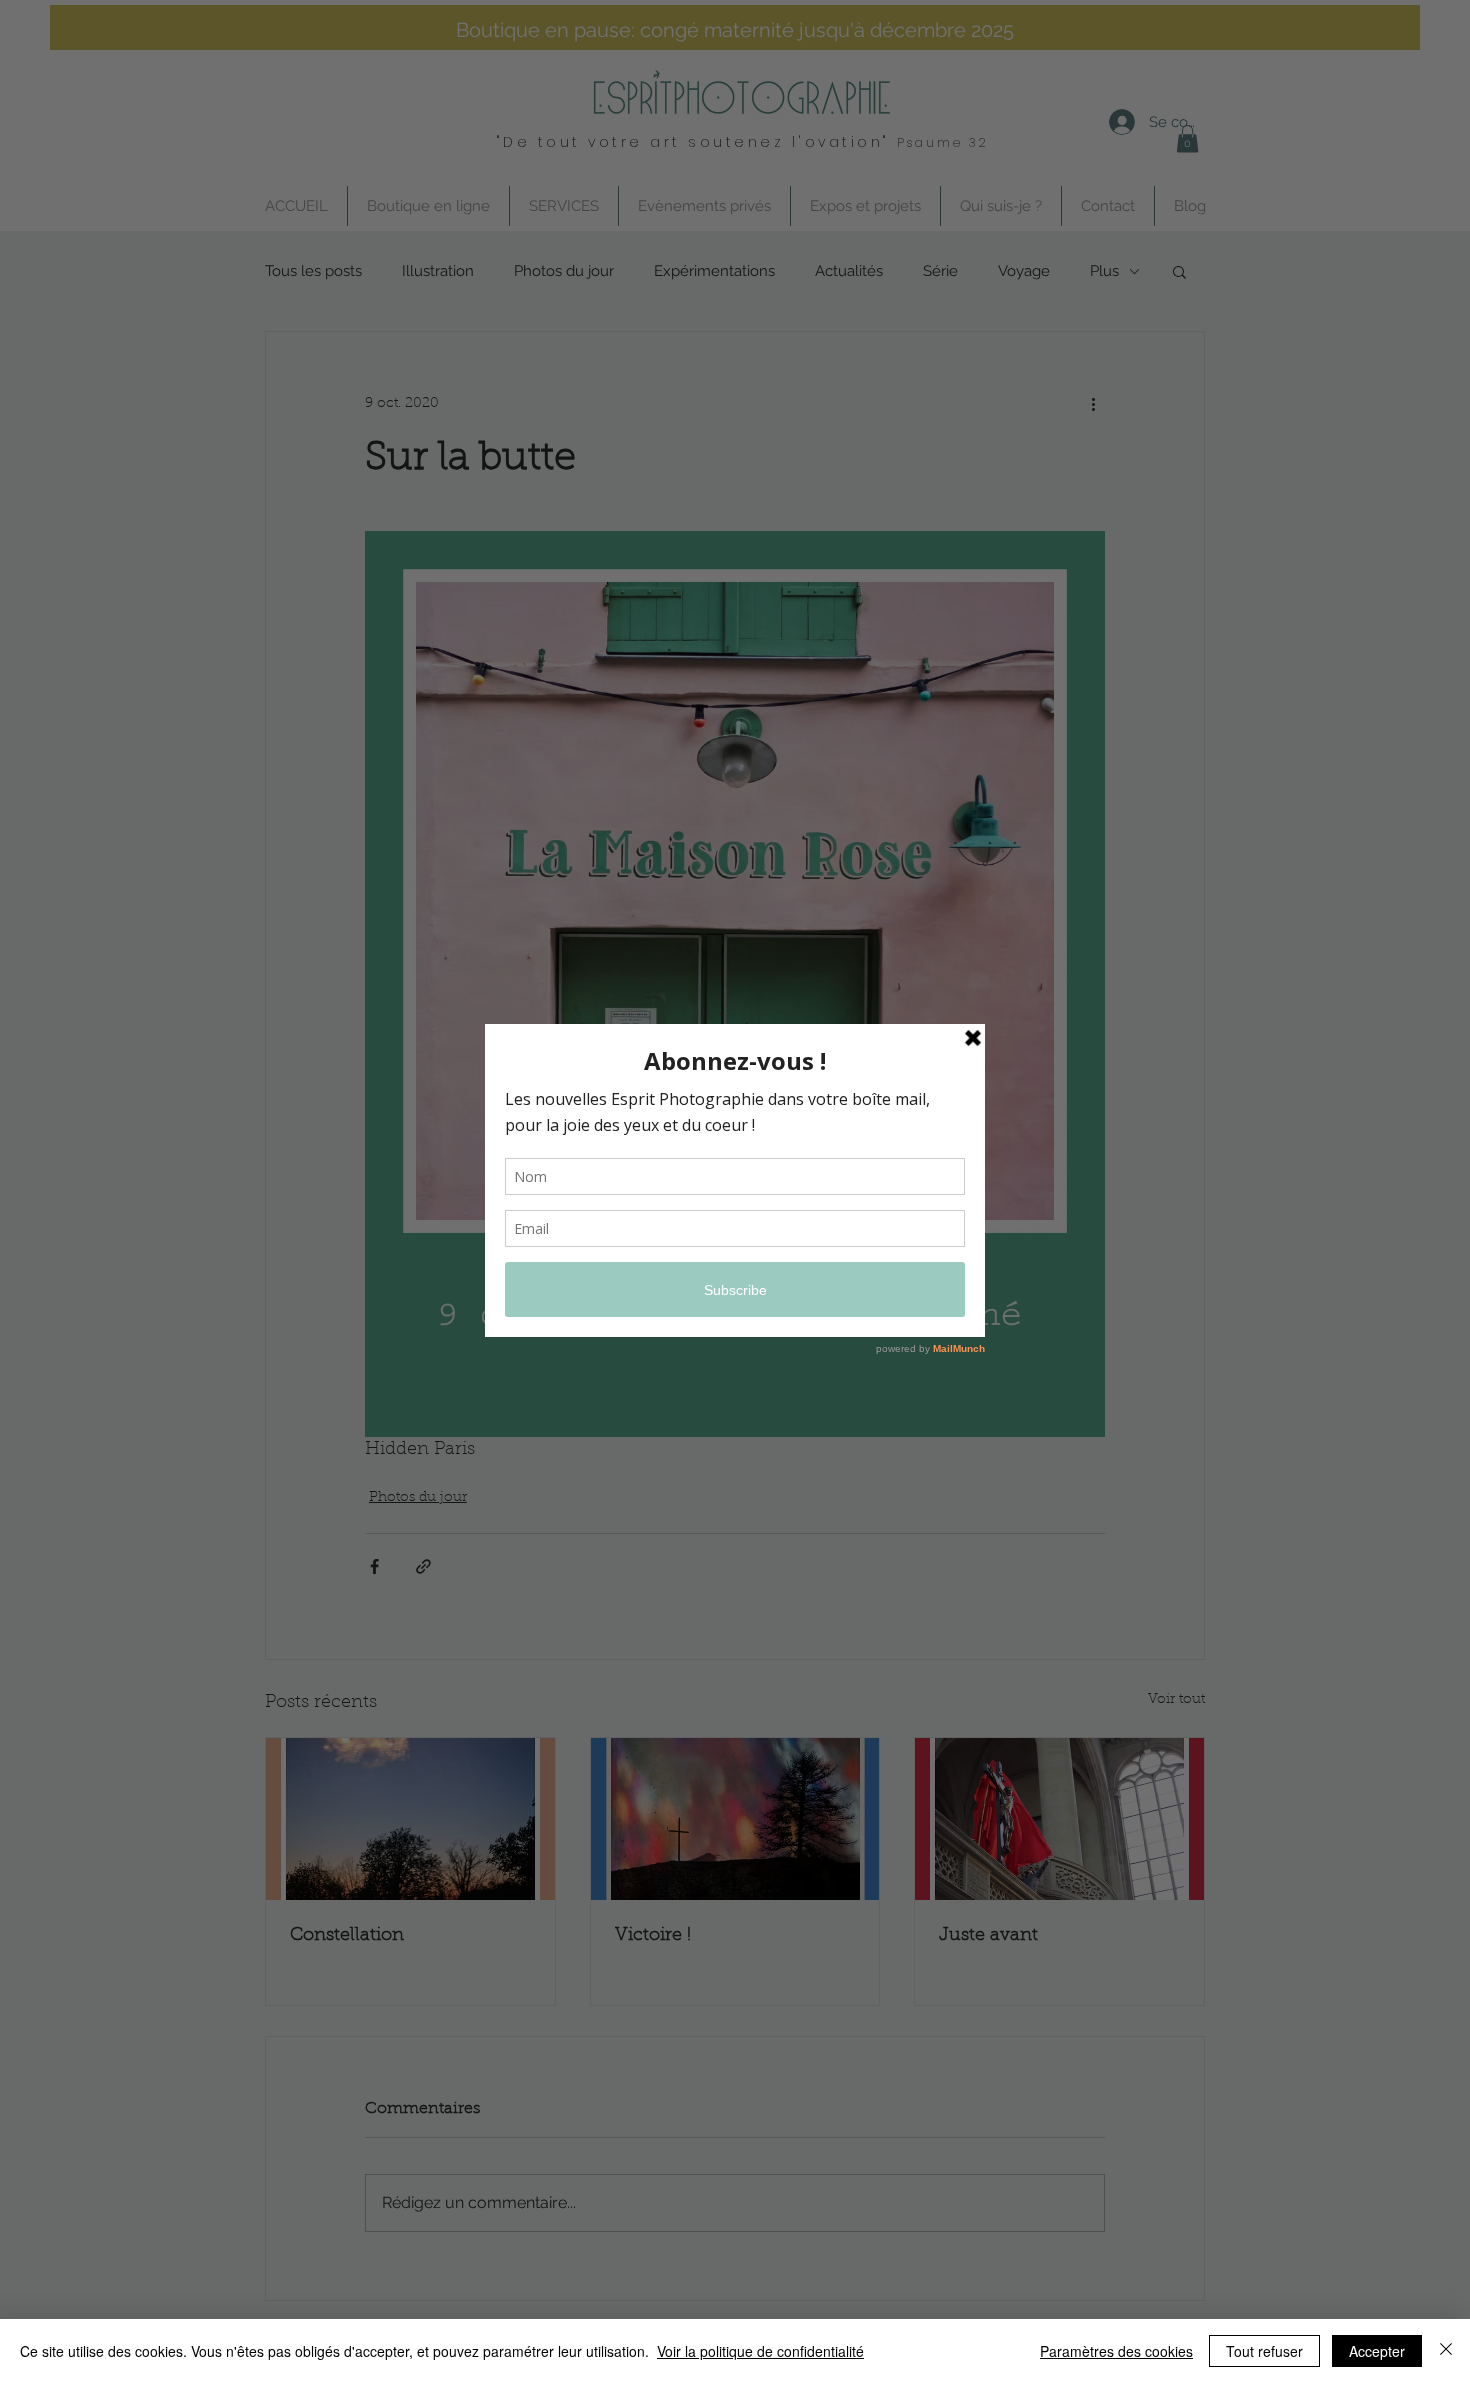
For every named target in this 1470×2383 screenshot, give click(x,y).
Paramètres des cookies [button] (1116, 2351)
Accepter (1377, 2351)
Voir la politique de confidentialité (760, 2351)
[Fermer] (1446, 2351)
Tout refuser (1264, 2351)
